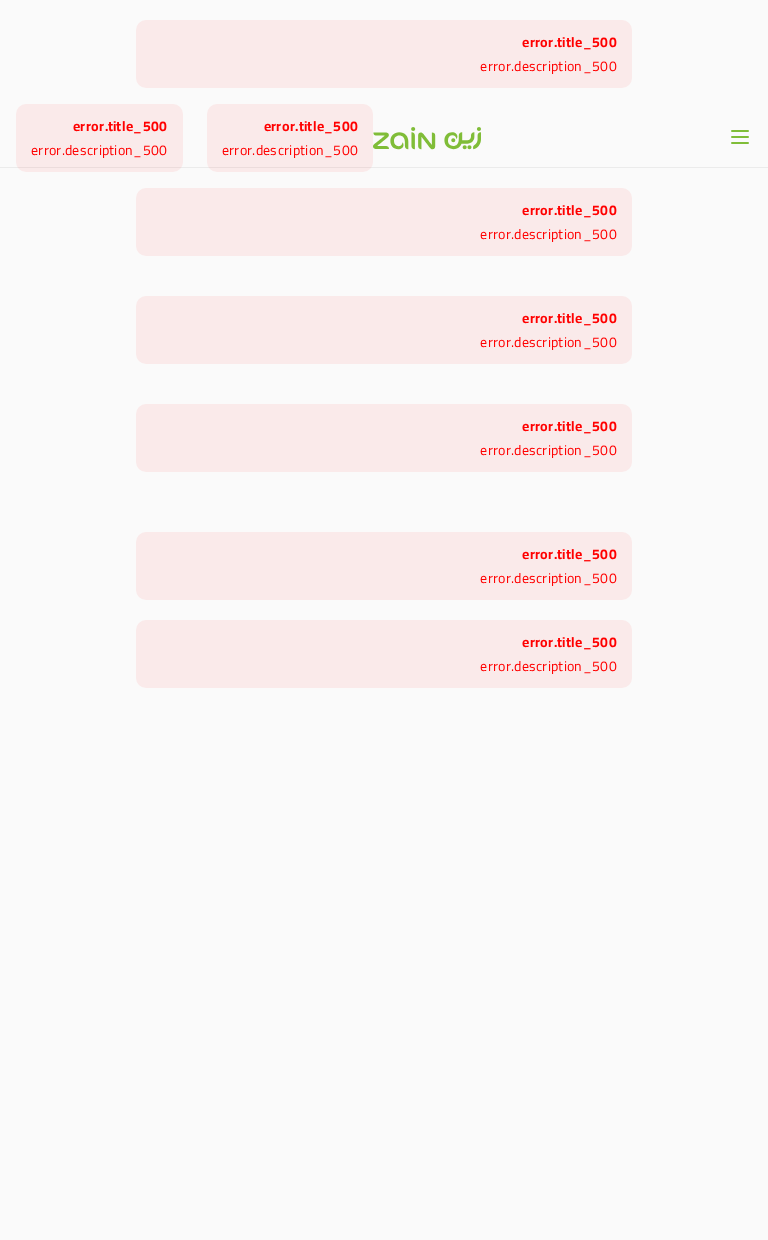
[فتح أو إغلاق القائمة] (740, 137)
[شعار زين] (427, 138)
